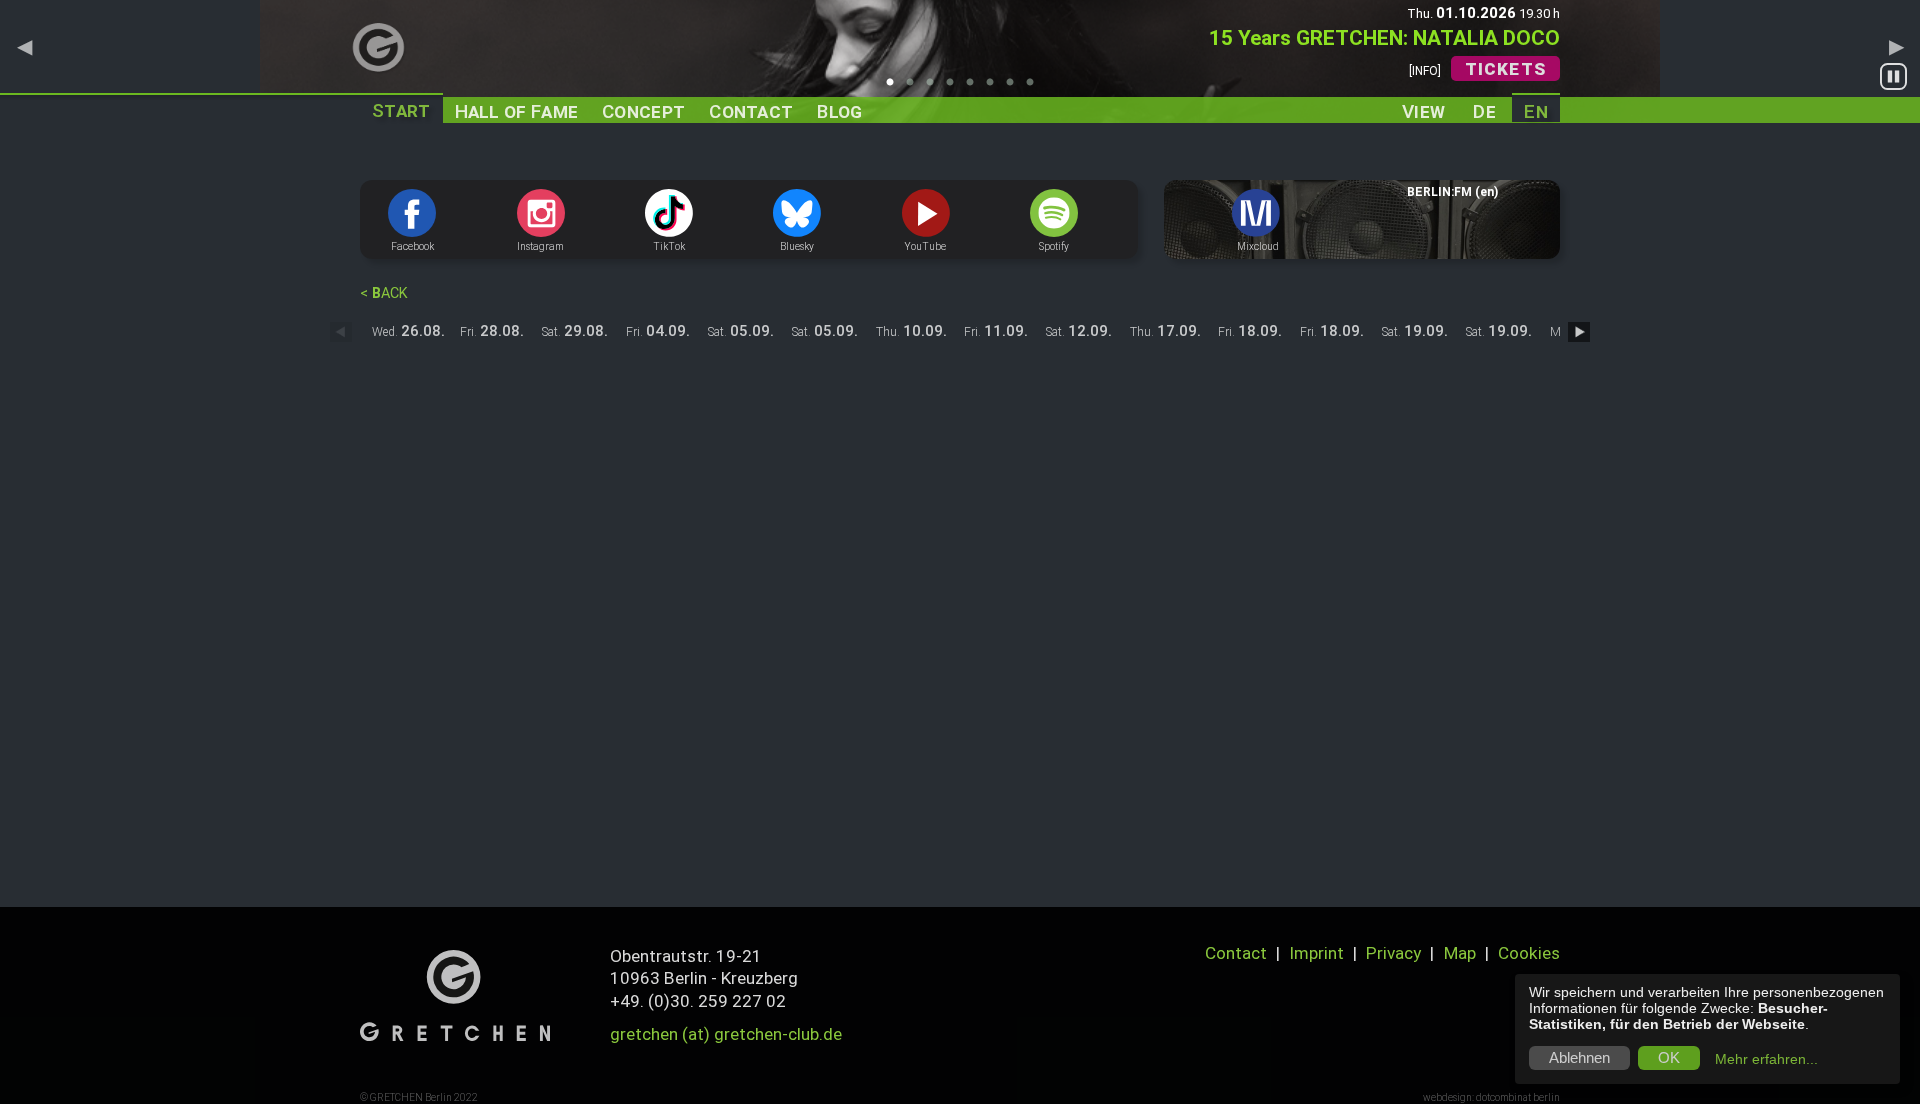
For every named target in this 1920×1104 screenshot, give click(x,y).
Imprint (1316, 953)
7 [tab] (1015, 88)
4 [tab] (955, 88)
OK (1669, 1057)
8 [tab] (1035, 88)
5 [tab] (975, 88)
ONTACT (751, 111)
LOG (839, 111)
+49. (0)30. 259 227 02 (698, 1001)
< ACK (384, 293)
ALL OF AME (517, 111)
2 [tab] (915, 88)
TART (401, 110)
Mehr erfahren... (1766, 1059)
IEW (1423, 110)
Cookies (1529, 953)
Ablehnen (1579, 1057)
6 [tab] (995, 88)
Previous (24, 46)
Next (1896, 46)
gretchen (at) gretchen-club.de (726, 1034)
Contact (1236, 953)
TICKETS (1505, 69)
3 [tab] (935, 88)
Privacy (1393, 953)
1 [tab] (895, 88)
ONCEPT (643, 111)
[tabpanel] (960, 61)
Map (1460, 953)
